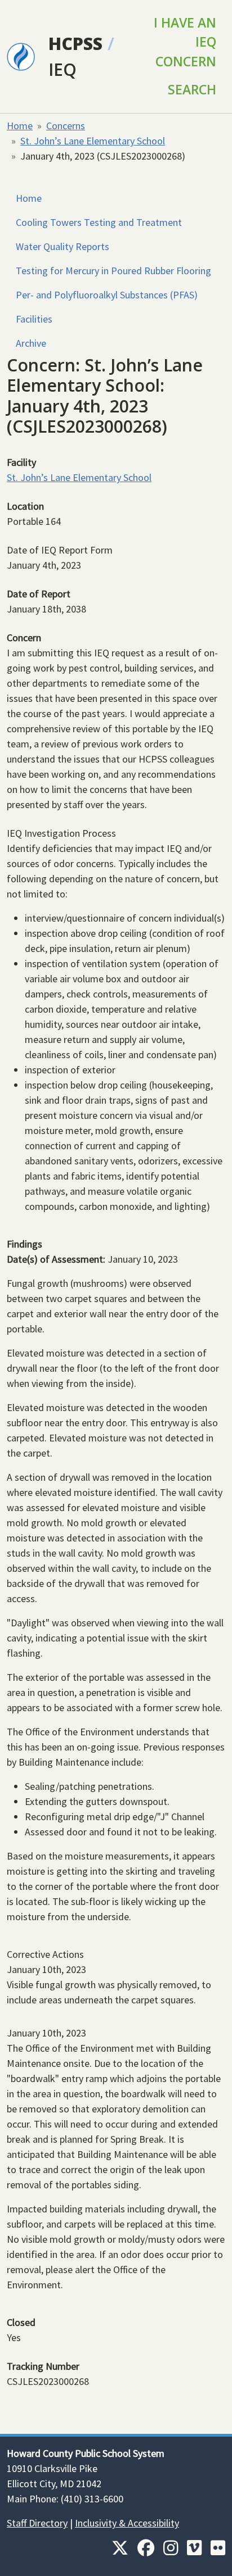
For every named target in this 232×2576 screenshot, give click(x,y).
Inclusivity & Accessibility (127, 2523)
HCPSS (75, 44)
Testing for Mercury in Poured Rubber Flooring (113, 271)
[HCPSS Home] (21, 55)
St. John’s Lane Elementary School (93, 141)
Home (20, 126)
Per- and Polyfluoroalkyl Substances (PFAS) (107, 295)
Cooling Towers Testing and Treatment (99, 222)
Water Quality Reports (63, 246)
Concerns (66, 126)
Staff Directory (37, 2523)
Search (192, 90)
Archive (31, 343)
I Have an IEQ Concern (185, 42)
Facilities (34, 319)
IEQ (63, 69)
